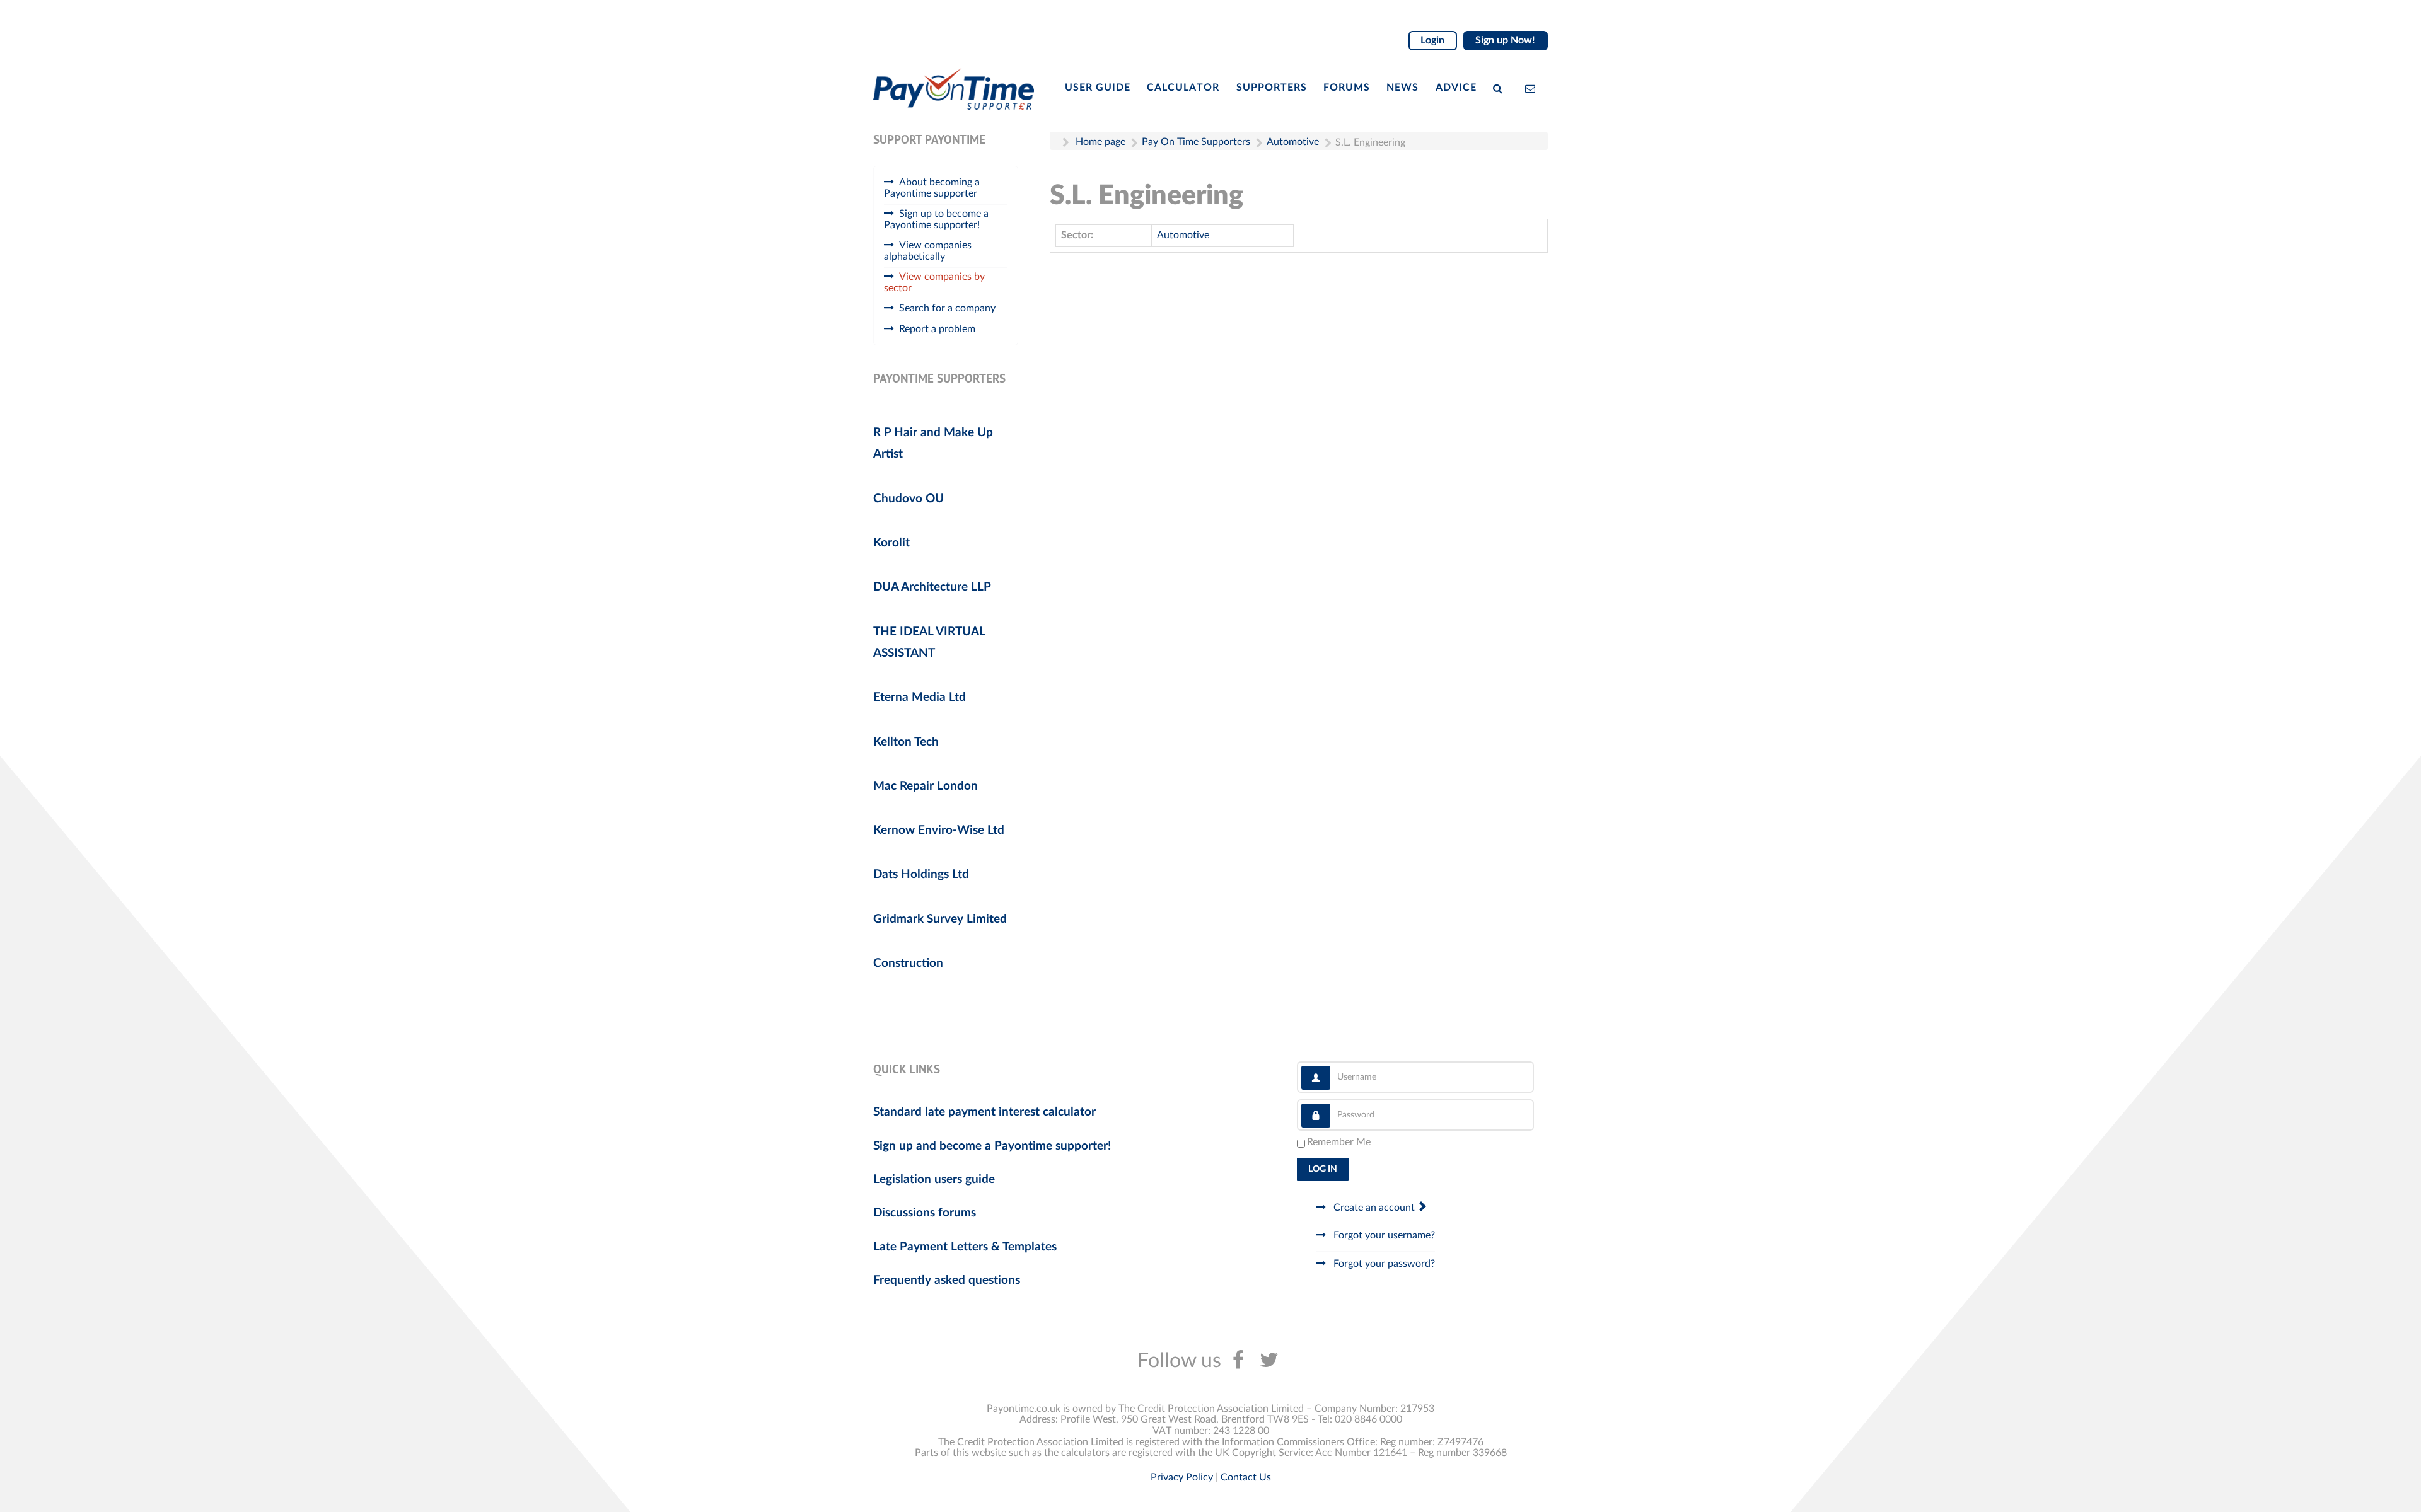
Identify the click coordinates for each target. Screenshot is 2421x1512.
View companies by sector (934, 282)
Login (1432, 40)
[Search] (1501, 88)
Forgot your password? (1383, 1264)
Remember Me (1339, 1142)
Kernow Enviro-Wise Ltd (939, 830)
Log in (1323, 1169)
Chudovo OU (909, 499)
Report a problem (937, 329)
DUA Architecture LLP (932, 587)
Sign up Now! (1505, 40)
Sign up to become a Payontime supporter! (936, 219)
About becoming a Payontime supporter (932, 188)
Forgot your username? (1383, 1235)
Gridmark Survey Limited (940, 919)
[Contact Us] (1533, 88)
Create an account (1374, 1208)
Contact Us (1246, 1477)
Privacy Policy (1182, 1477)
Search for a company (947, 308)
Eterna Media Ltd (920, 697)
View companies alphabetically (928, 251)
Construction (908, 963)
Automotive (1183, 235)
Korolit (891, 543)
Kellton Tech (906, 742)
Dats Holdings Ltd (921, 874)
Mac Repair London (926, 786)
